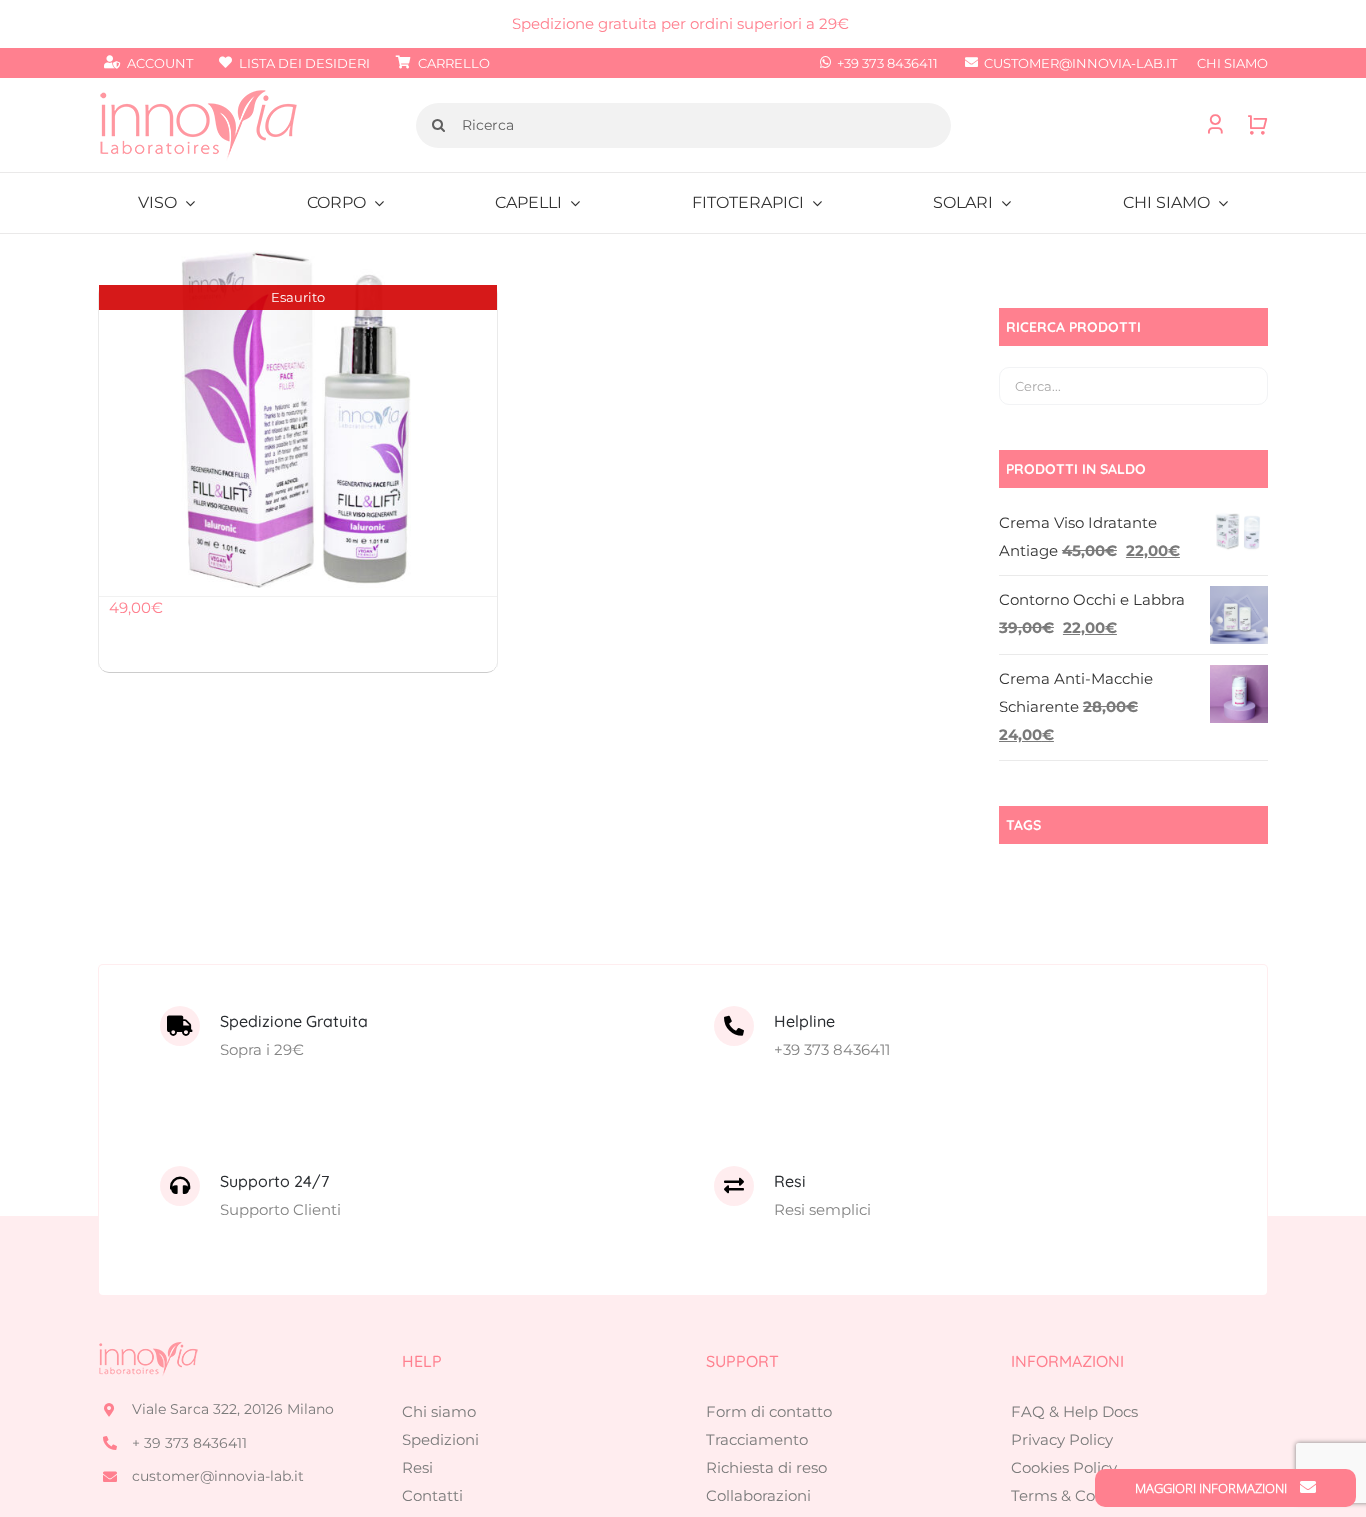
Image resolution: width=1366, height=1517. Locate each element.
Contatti (432, 1495)
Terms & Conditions (1083, 1495)
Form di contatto (769, 1411)
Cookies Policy (1064, 1467)
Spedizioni (440, 1439)
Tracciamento (757, 1439)
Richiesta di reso (766, 1467)
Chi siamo (439, 1411)
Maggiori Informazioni (1212, 1488)
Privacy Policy (1062, 1439)
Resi (417, 1467)
